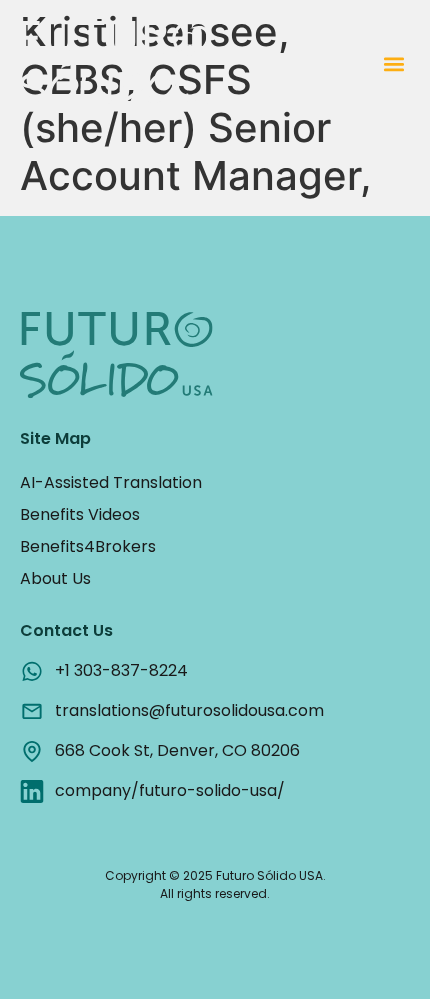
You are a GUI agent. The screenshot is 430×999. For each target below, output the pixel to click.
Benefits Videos (80, 514)
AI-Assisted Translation (111, 482)
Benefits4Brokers (88, 546)
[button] (393, 64)
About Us (55, 578)
